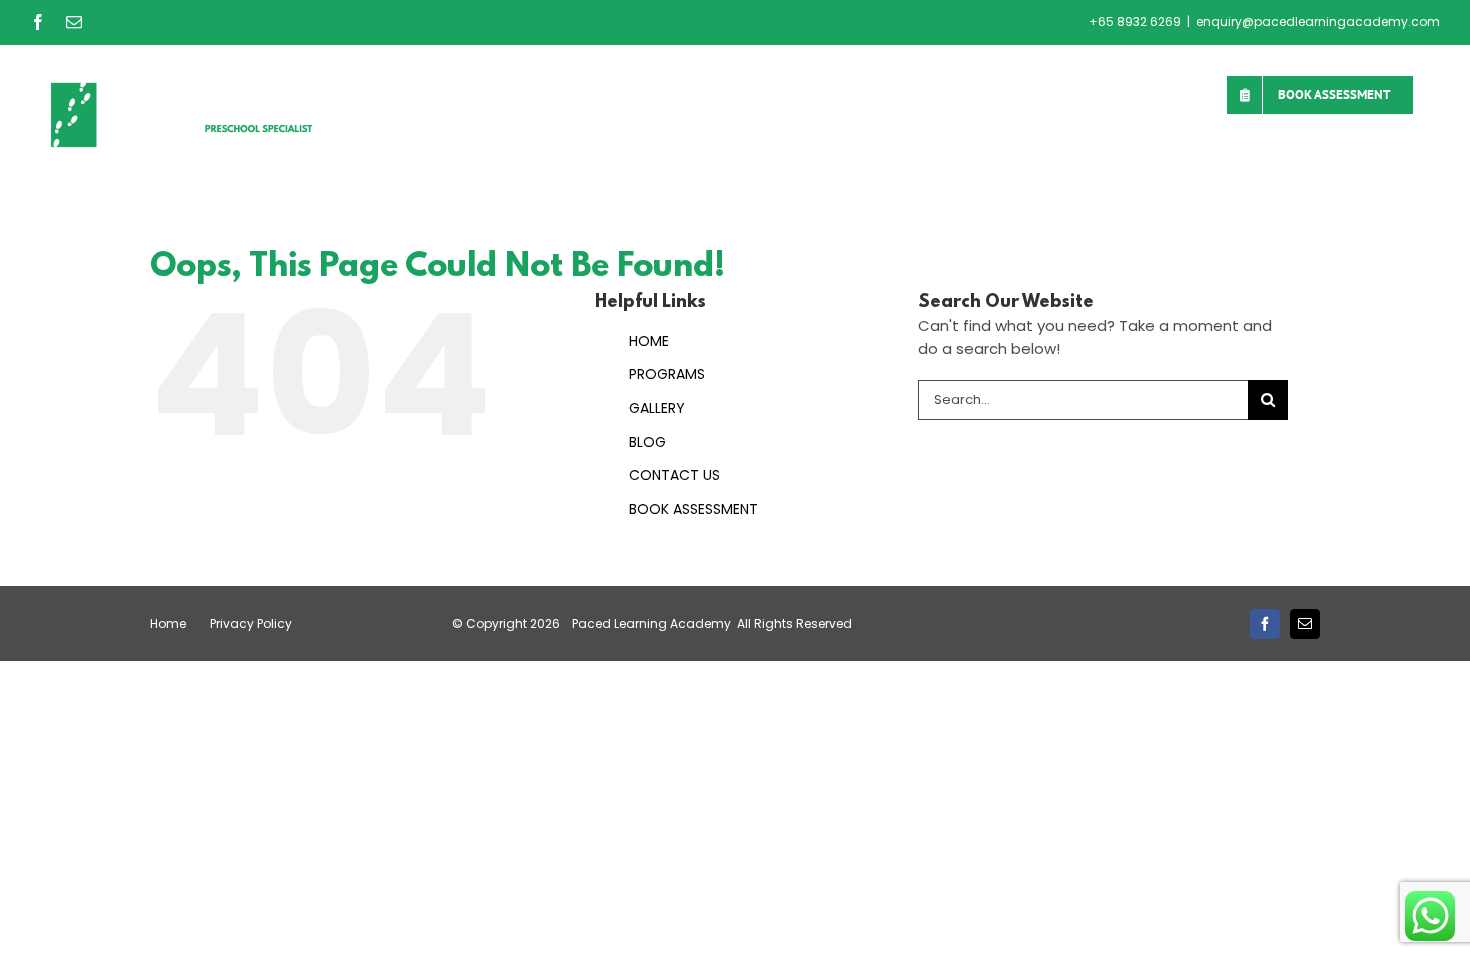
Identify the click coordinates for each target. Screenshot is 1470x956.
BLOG (647, 442)
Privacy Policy (251, 623)
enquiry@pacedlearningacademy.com (1318, 21)
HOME (649, 341)
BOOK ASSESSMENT (693, 509)
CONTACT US (674, 475)
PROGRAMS (667, 374)
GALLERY (657, 408)
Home (168, 623)
